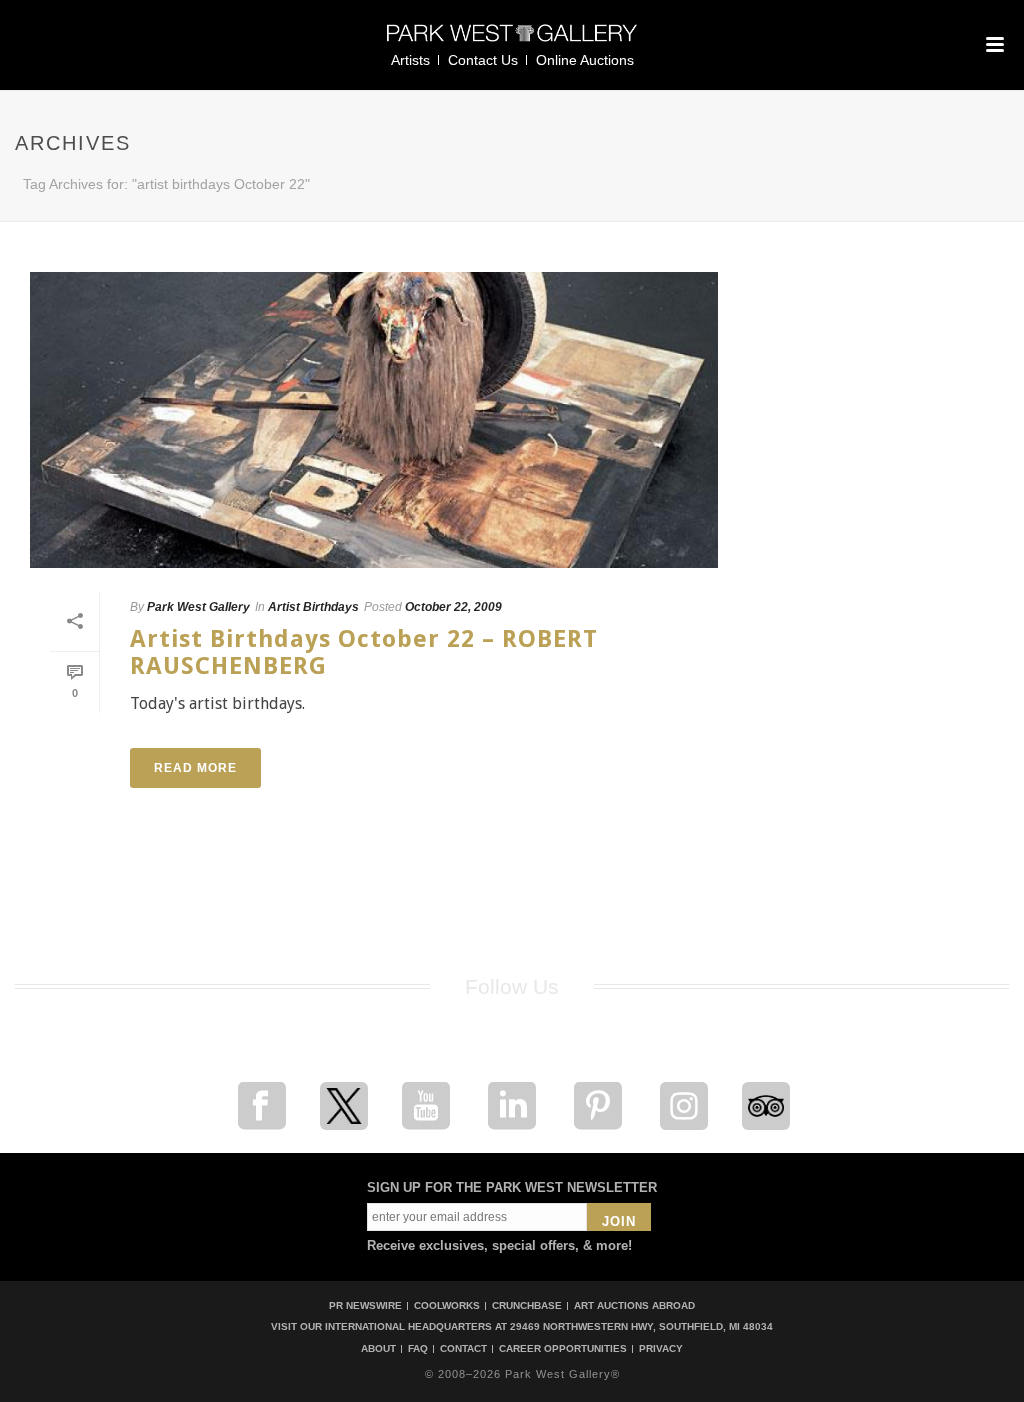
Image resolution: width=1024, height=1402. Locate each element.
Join (619, 1221)
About (378, 1349)
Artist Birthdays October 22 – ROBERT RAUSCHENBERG (364, 652)
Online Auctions (585, 60)
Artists (410, 60)
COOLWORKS (447, 1305)
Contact (463, 1349)
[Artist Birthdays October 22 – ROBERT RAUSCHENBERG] (374, 420)
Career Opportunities (563, 1349)
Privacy (661, 1349)
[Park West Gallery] (512, 41)
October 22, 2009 (453, 607)
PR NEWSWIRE (365, 1305)
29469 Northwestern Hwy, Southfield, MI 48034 (641, 1326)
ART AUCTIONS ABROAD (634, 1305)
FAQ (418, 1349)
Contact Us (483, 60)
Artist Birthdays (313, 607)
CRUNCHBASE (527, 1305)
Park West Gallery (198, 607)
